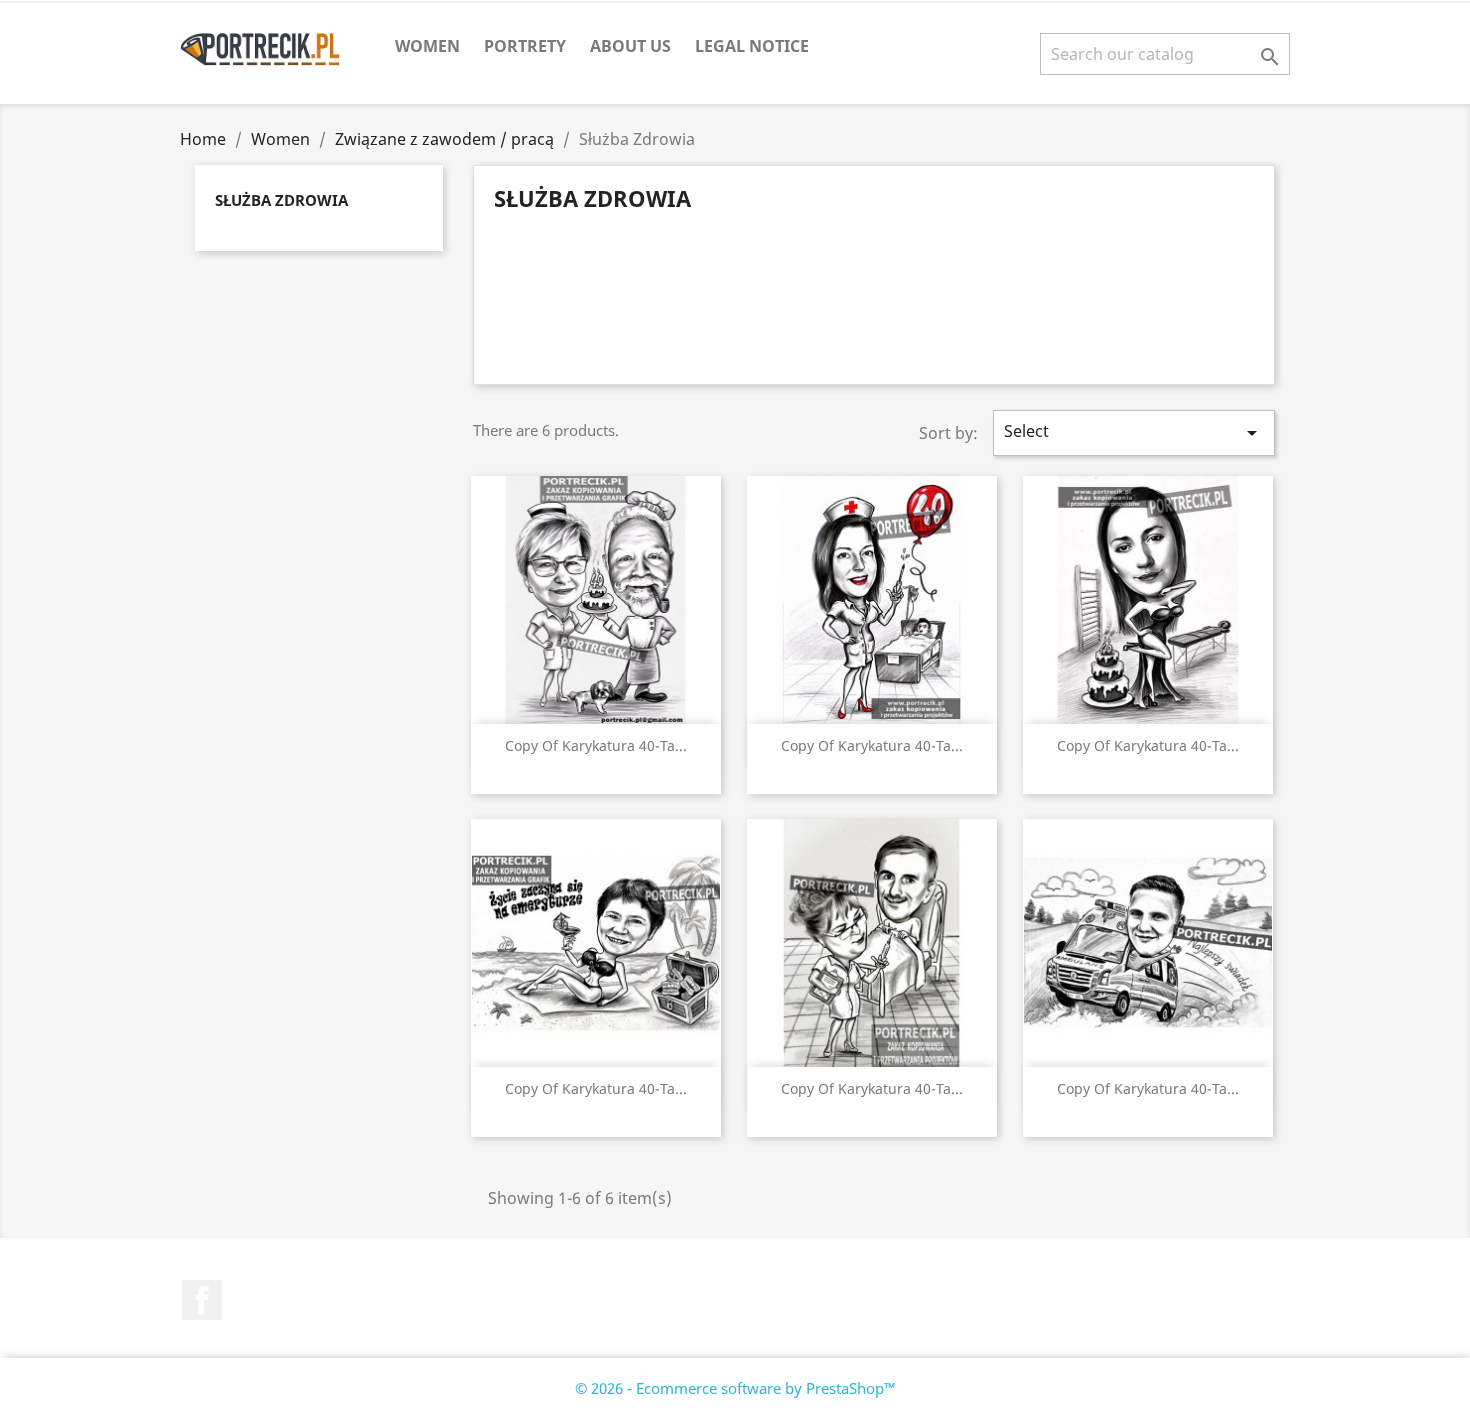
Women (427, 46)
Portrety (525, 46)
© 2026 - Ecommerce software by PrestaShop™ (735, 1388)
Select (1134, 432)
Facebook (202, 1300)
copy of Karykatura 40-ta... (596, 745)
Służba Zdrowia (281, 200)
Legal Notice (752, 46)
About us (630, 46)
